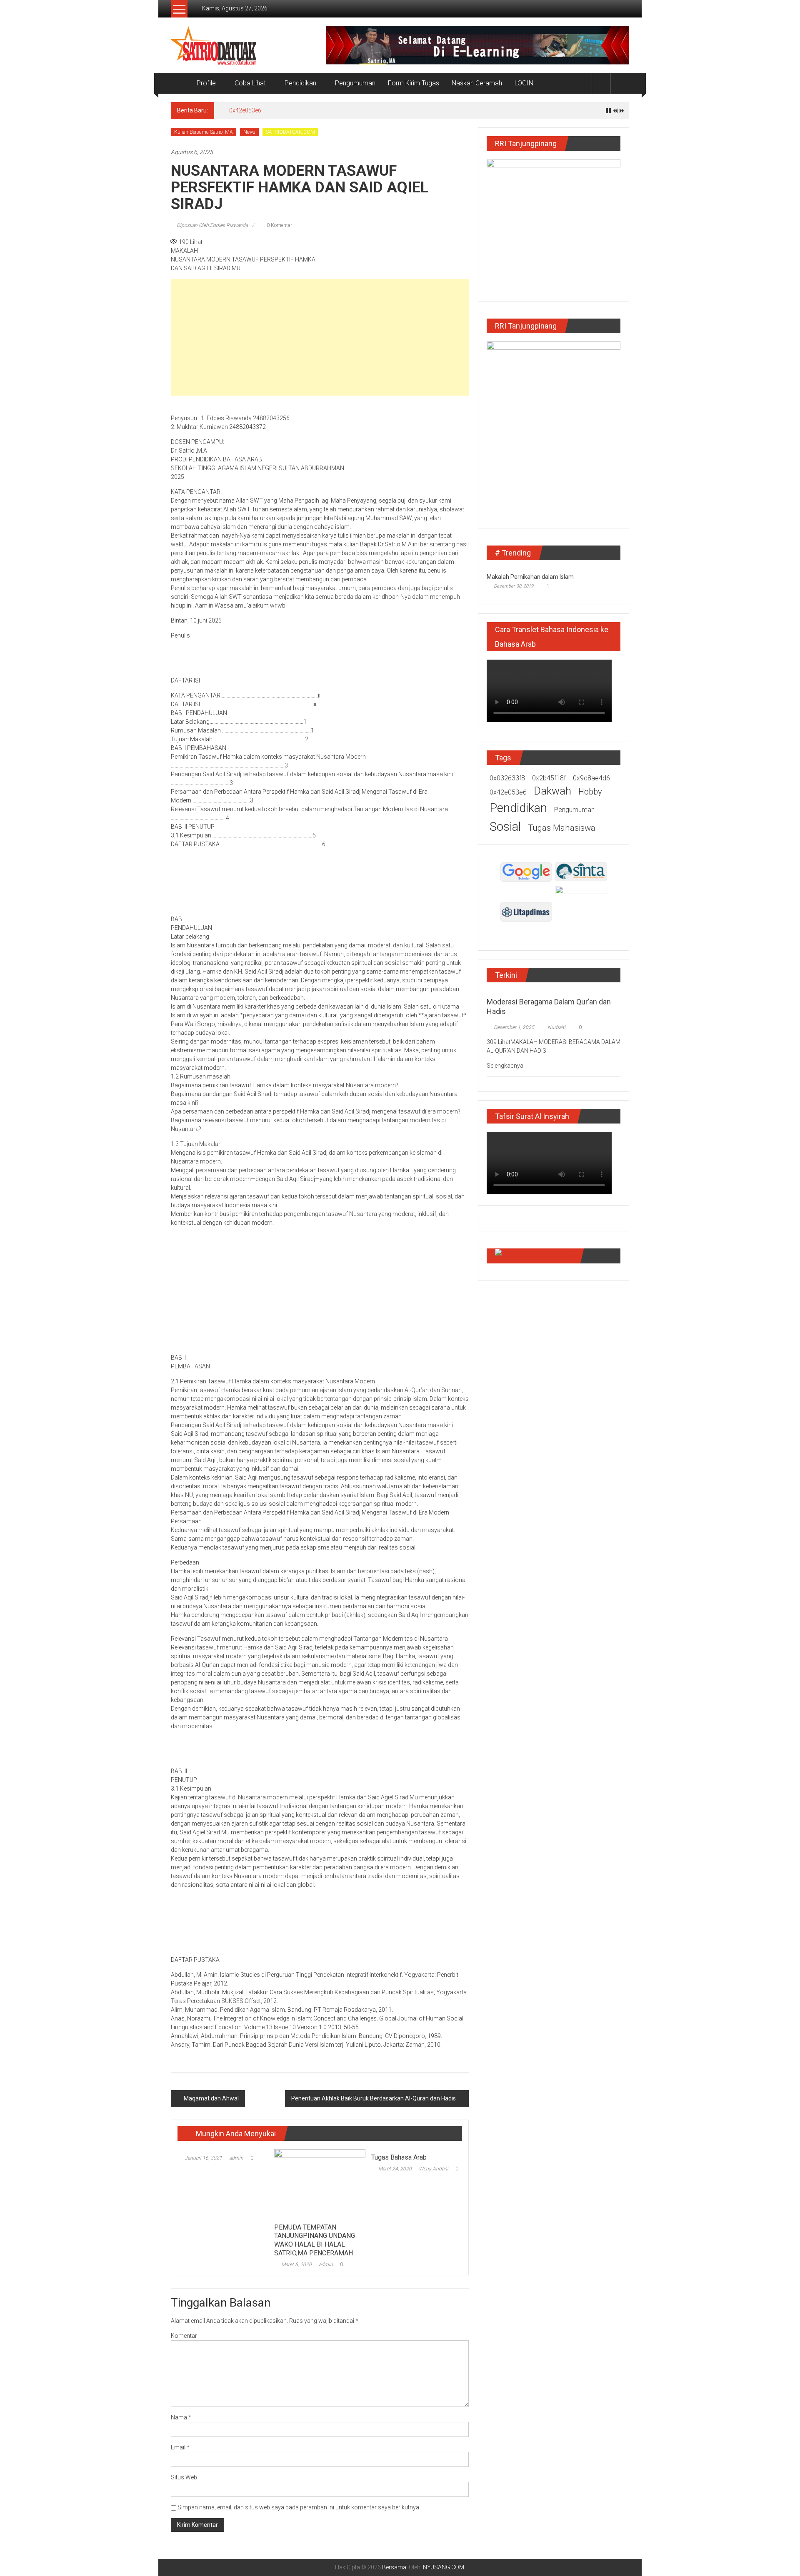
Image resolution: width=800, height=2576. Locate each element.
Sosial (505, 826)
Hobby (590, 792)
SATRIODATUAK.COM (290, 132)
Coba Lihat (250, 83)
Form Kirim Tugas (414, 83)
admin (236, 2158)
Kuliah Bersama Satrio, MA (204, 132)
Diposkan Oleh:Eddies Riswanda (212, 225)
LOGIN (524, 83)
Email (180, 2447)
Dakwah (552, 791)
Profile (206, 83)
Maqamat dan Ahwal (211, 2098)
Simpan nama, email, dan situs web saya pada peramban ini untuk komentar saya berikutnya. (299, 2507)
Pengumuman (355, 83)
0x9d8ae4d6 (591, 778)
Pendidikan (300, 83)
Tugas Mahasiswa (562, 828)
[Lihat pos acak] (620, 83)
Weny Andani (434, 2169)
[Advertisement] (320, 337)
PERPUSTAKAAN (545, 1256)
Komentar (184, 2336)
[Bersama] (181, 83)
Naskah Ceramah (477, 83)
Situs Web (184, 2477)
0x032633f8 (507, 778)
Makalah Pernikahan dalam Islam (530, 577)
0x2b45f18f (549, 778)
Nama (181, 2417)
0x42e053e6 (245, 110)
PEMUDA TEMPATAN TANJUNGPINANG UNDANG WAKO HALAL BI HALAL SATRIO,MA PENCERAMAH (315, 2240)
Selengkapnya (506, 1066)
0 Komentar (279, 225)
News (249, 132)
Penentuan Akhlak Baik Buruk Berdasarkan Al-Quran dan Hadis (374, 2098)
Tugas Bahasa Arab (399, 2157)
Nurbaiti (556, 1027)
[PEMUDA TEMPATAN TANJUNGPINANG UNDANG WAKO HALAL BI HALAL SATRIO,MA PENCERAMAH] (320, 2184)
